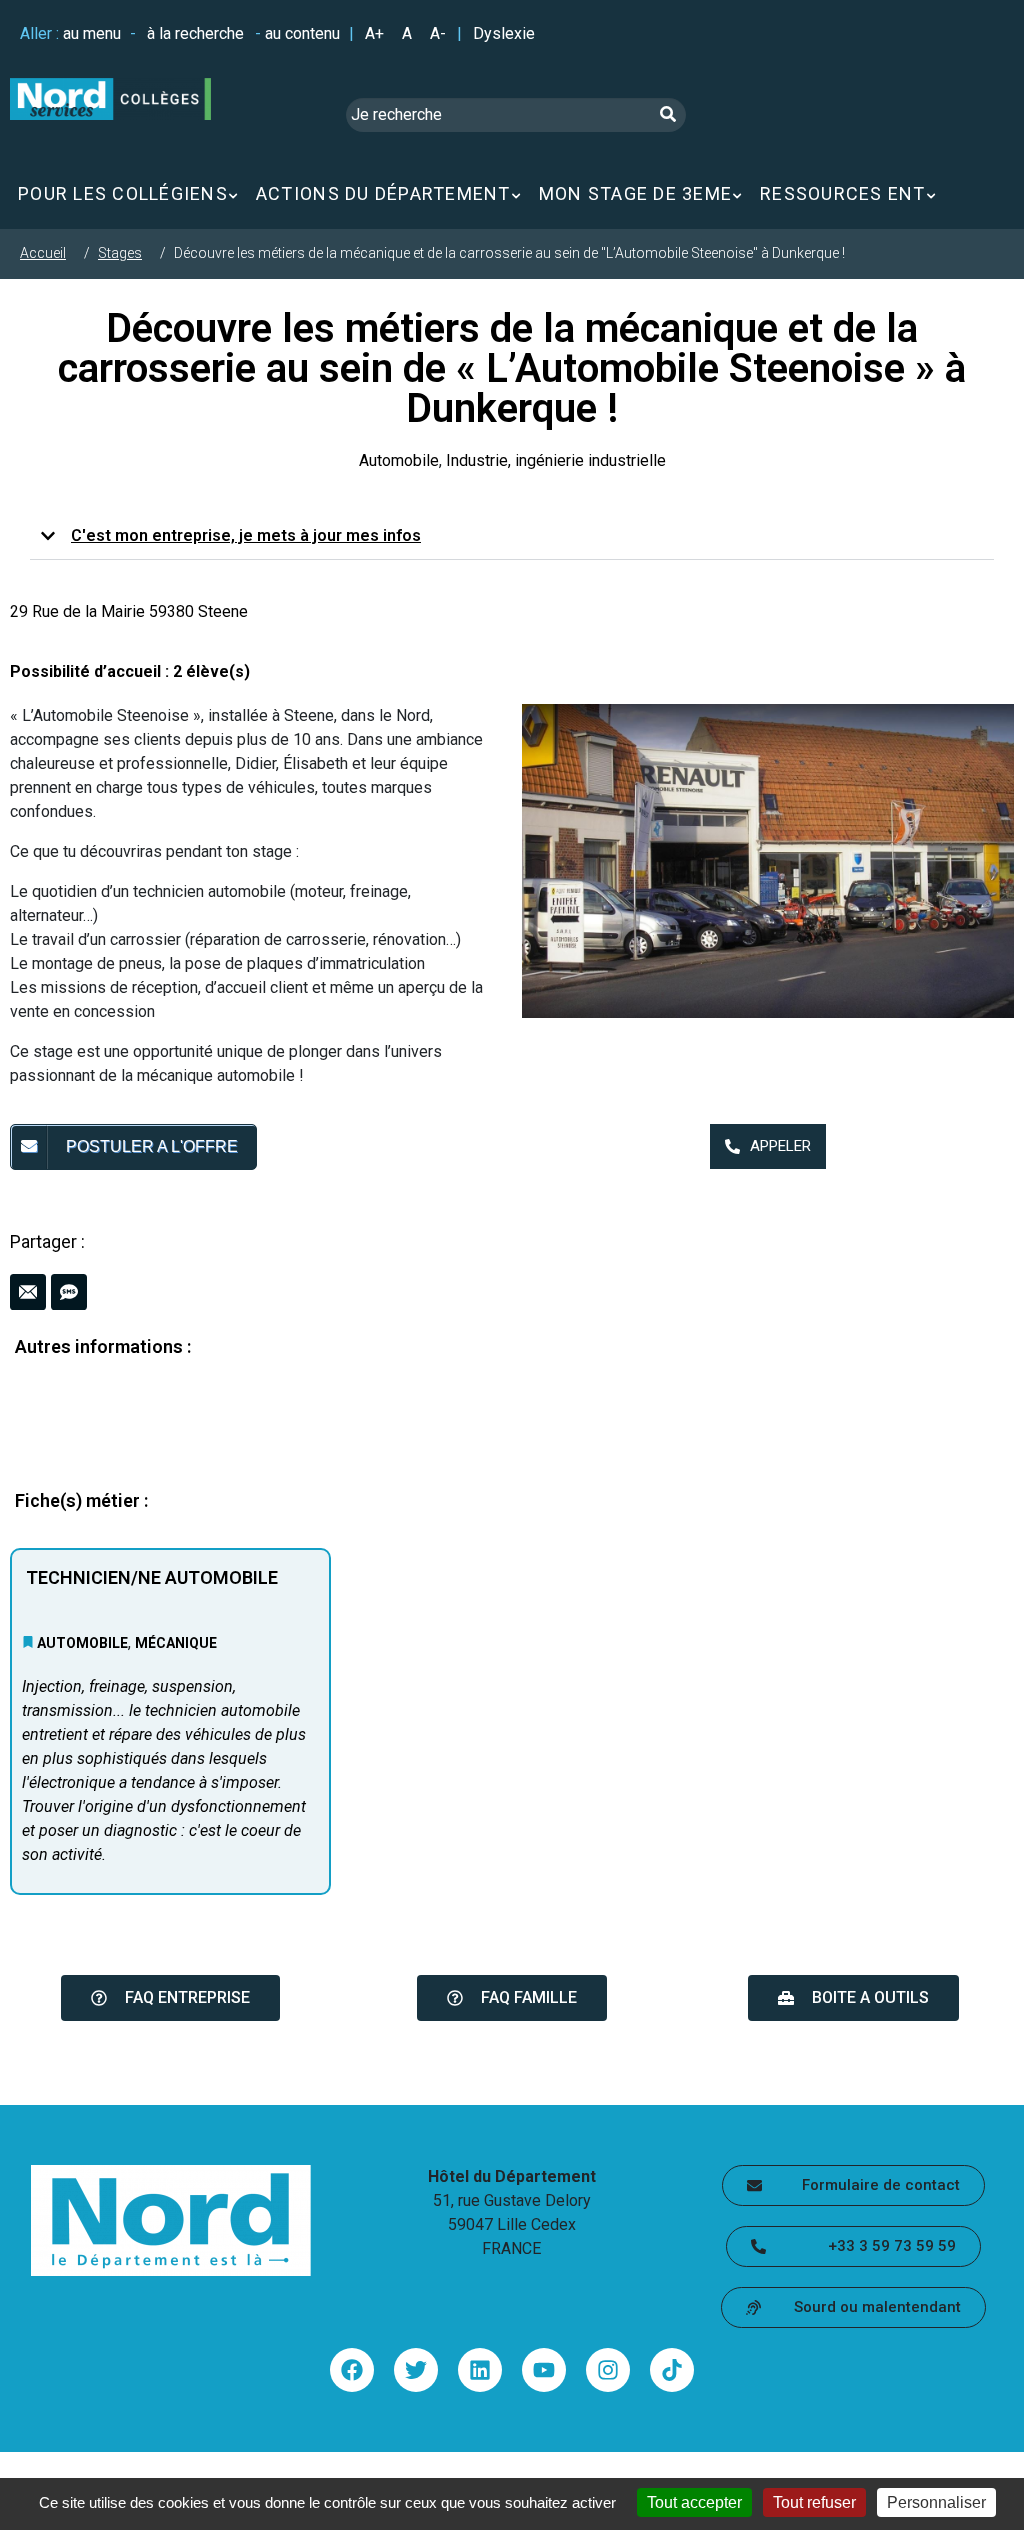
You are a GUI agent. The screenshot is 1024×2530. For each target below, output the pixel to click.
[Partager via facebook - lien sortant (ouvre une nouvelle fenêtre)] (352, 2370)
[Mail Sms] (512, 1292)
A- (438, 33)
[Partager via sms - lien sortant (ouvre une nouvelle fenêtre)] (69, 1292)
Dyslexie (504, 33)
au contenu (302, 33)
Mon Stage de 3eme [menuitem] (635, 193)
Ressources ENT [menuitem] (843, 193)
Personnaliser (936, 2502)
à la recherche (195, 33)
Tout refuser (814, 2502)
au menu (92, 33)
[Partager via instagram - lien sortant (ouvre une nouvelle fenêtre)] (608, 2370)
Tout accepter (694, 2502)
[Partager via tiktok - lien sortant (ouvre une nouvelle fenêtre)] (672, 2370)
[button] (512, 536)
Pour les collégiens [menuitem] (123, 193)
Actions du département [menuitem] (383, 193)
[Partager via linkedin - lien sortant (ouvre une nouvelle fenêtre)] (480, 2370)
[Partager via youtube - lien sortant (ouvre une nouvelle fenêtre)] (544, 2370)
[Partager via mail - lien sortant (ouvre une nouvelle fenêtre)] (28, 1292)
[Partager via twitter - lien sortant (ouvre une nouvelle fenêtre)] (416, 2370)
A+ (374, 33)
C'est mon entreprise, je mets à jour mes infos (246, 535)
